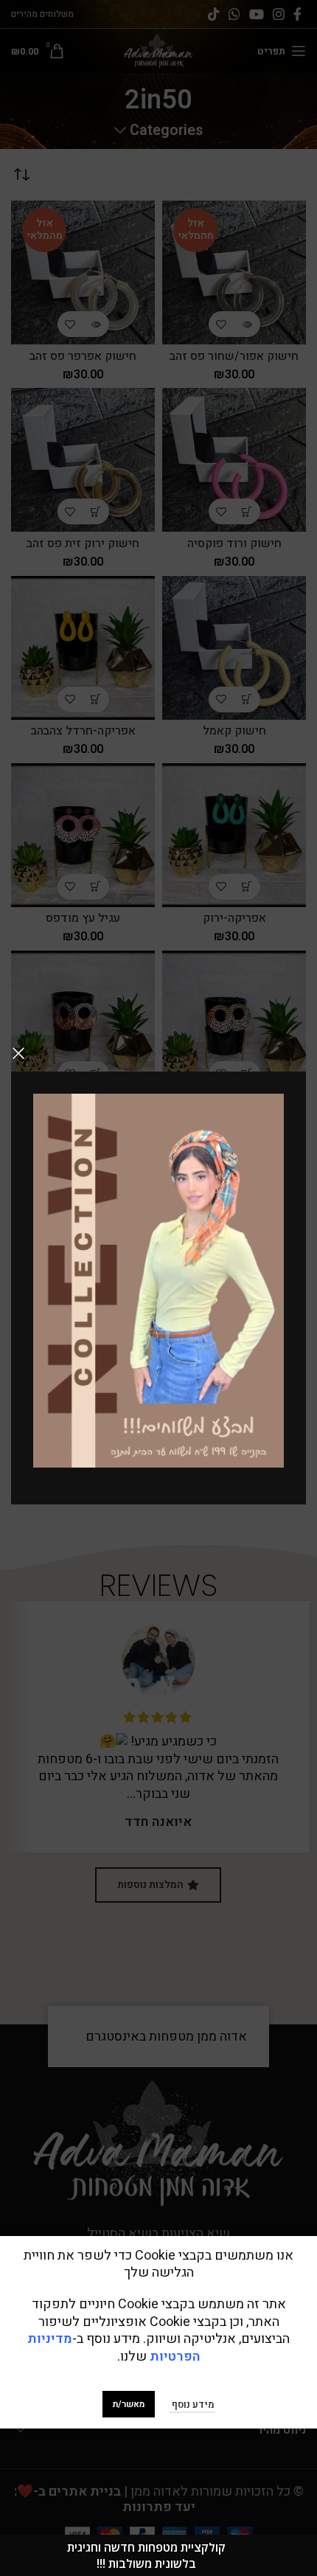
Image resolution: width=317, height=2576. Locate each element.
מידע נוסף (192, 2405)
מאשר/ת (129, 2404)
